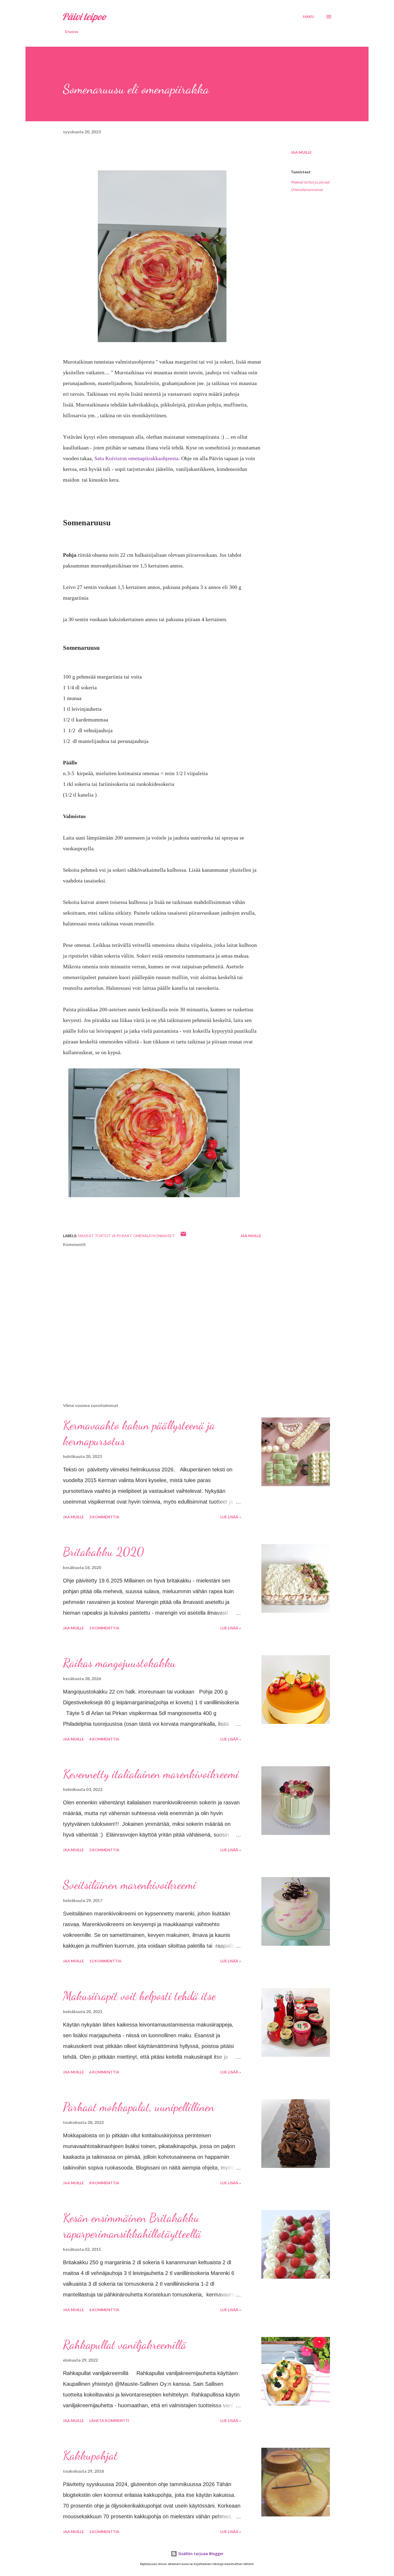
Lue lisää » (231, 1517)
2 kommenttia (104, 1628)
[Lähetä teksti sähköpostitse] (183, 1236)
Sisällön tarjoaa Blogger (200, 2554)
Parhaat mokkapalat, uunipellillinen (139, 2107)
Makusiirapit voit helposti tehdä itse (139, 1996)
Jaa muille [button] (301, 152)
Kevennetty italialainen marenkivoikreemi (151, 1774)
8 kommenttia (104, 2183)
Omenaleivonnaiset (307, 190)
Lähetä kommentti (109, 2421)
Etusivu (72, 32)
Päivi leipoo (84, 17)
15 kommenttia (105, 1961)
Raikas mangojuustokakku (119, 1663)
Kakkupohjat (90, 2456)
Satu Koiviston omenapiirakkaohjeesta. (137, 458)
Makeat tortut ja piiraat (310, 182)
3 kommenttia (104, 1517)
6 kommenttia (104, 2072)
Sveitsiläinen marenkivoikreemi (130, 1885)
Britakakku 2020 (103, 1552)
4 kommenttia (104, 1739)
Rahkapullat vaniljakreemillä (125, 2345)
